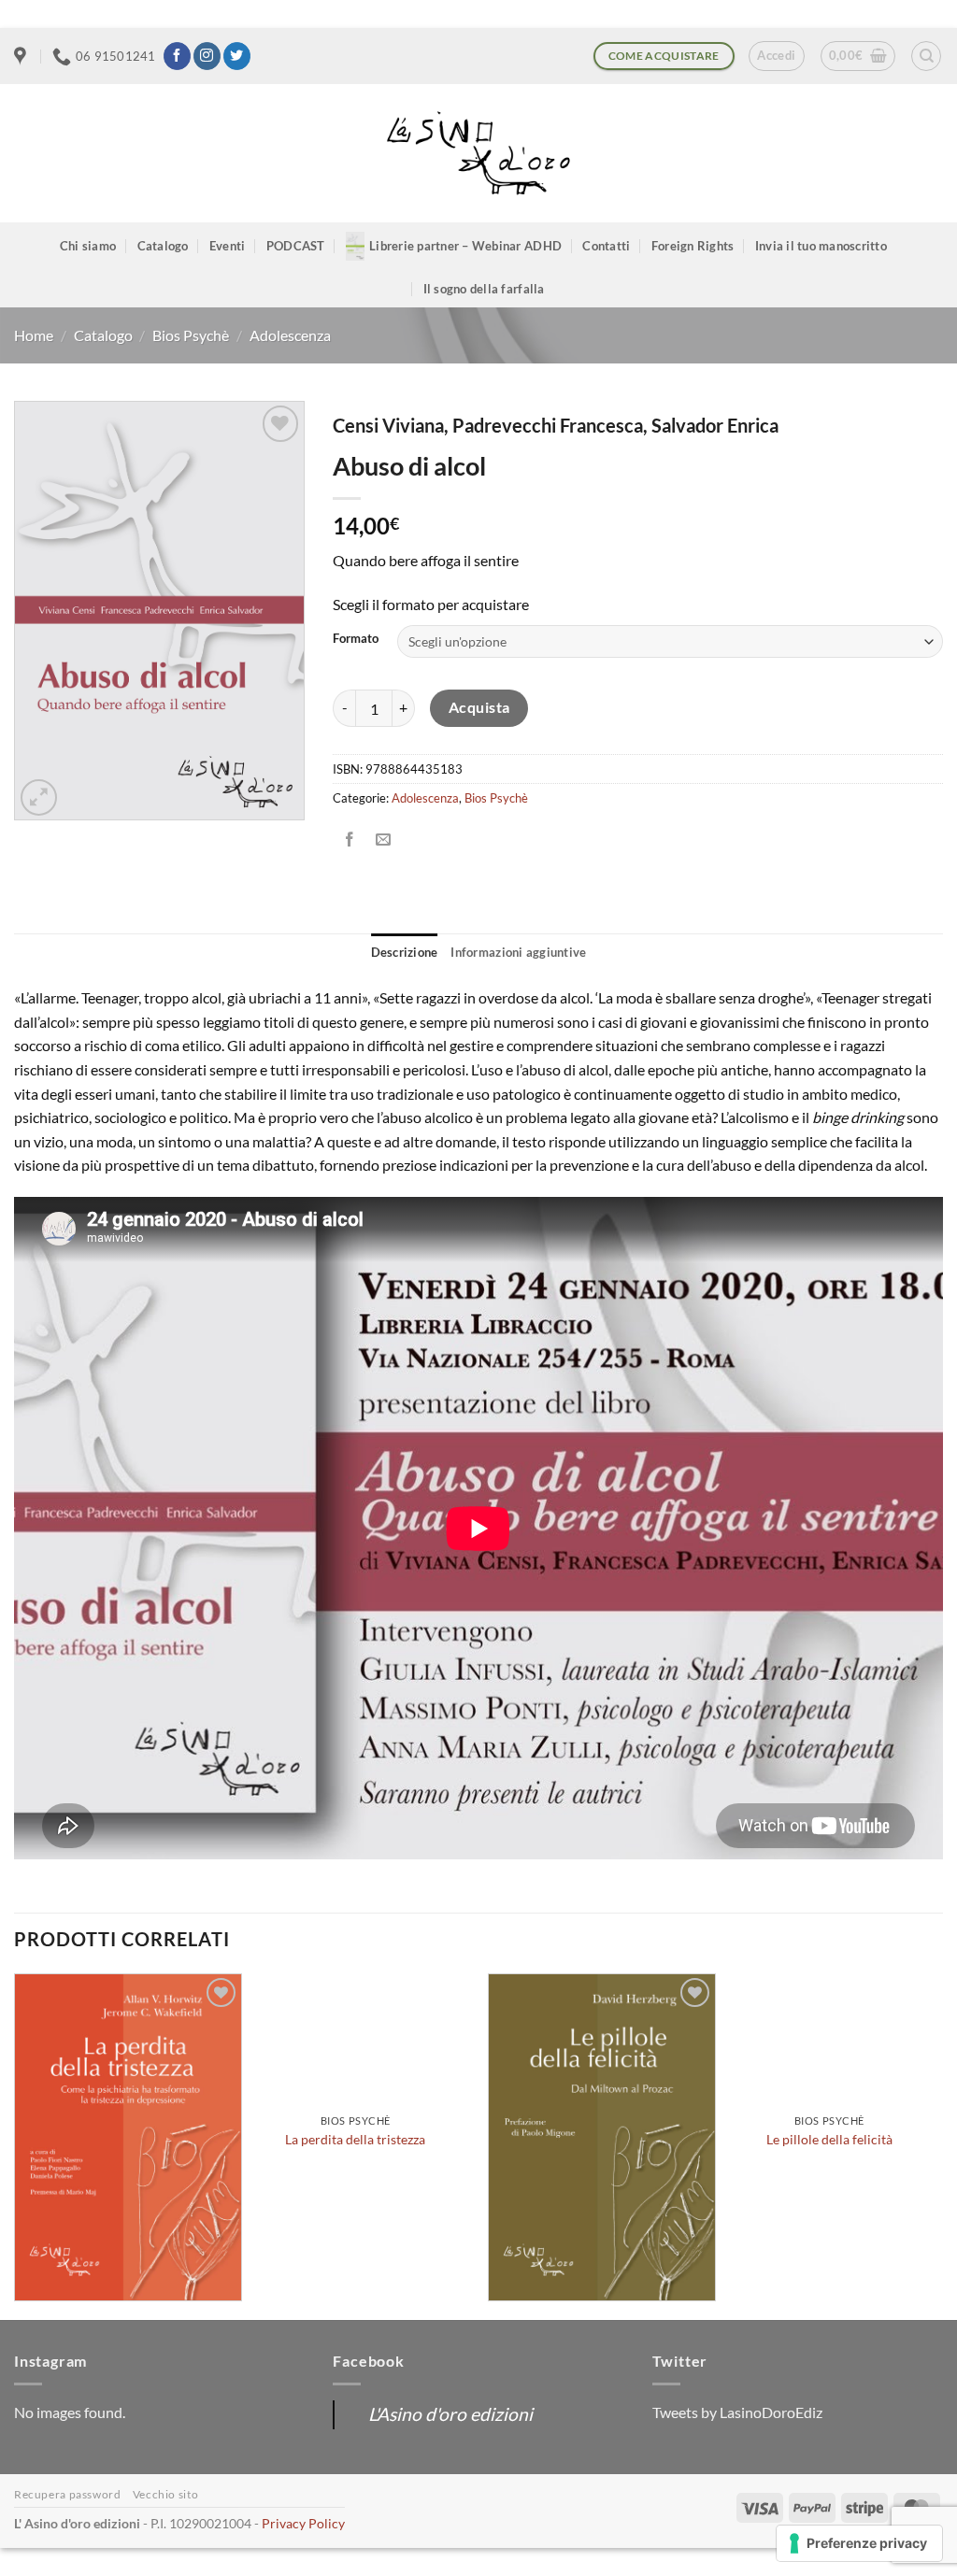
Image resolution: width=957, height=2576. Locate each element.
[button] (776, 56)
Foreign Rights (693, 246)
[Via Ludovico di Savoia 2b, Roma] (22, 56)
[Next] (942, 2145)
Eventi (228, 246)
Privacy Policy (303, 2523)
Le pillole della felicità (829, 2139)
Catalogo (163, 246)
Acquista (479, 707)
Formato (356, 639)
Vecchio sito (165, 2494)
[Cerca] (926, 56)
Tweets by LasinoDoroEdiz (737, 2412)
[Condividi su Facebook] (350, 840)
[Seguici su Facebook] (177, 56)
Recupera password (67, 2494)
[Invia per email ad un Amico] (384, 840)
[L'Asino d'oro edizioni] (478, 154)
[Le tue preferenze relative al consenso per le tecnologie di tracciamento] (859, 2543)
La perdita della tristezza (355, 2139)
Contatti (606, 246)
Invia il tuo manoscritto (821, 246)
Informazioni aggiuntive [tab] (518, 952)
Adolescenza (290, 335)
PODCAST (296, 246)
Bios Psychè (191, 335)
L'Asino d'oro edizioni (450, 2414)
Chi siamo (88, 246)
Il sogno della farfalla (484, 289)
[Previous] (15, 2145)
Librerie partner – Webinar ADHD (465, 246)
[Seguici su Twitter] (237, 56)
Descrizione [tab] (405, 952)
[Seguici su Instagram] (207, 56)
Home (34, 335)
